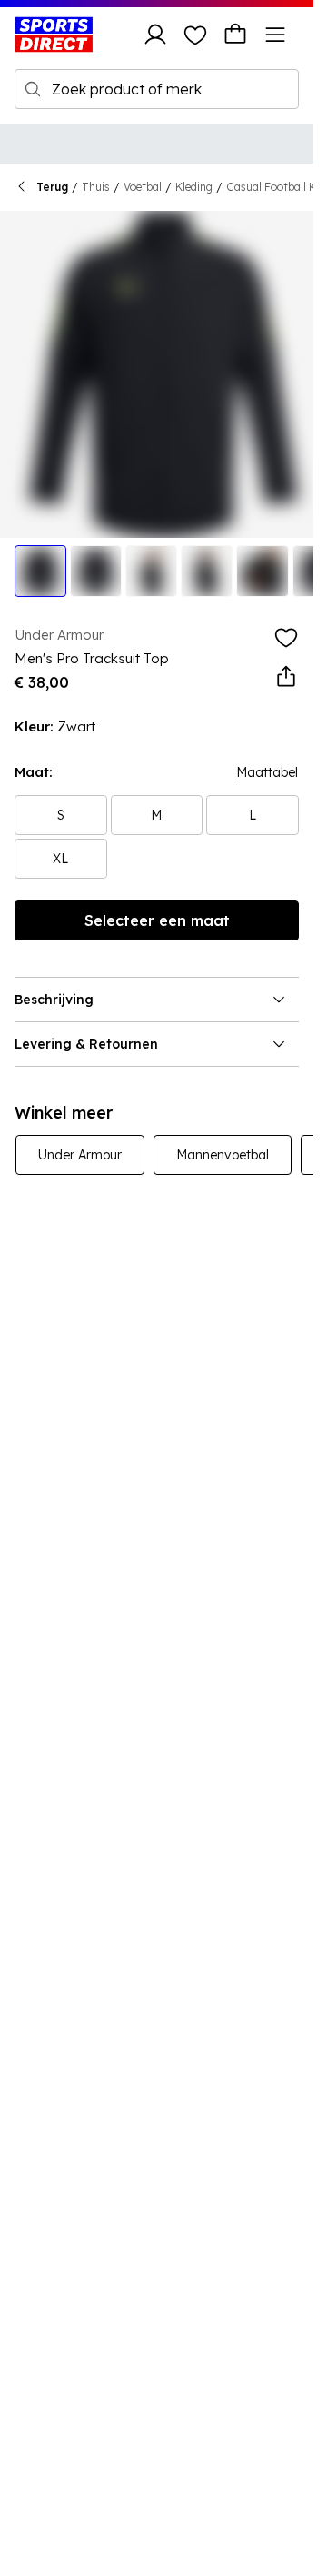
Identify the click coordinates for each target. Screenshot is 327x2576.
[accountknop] (155, 35)
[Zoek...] (33, 89)
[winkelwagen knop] (235, 35)
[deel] (286, 677)
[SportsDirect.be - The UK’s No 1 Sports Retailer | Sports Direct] (54, 35)
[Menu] (275, 35)
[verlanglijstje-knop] (195, 35)
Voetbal (143, 187)
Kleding (194, 187)
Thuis (96, 187)
